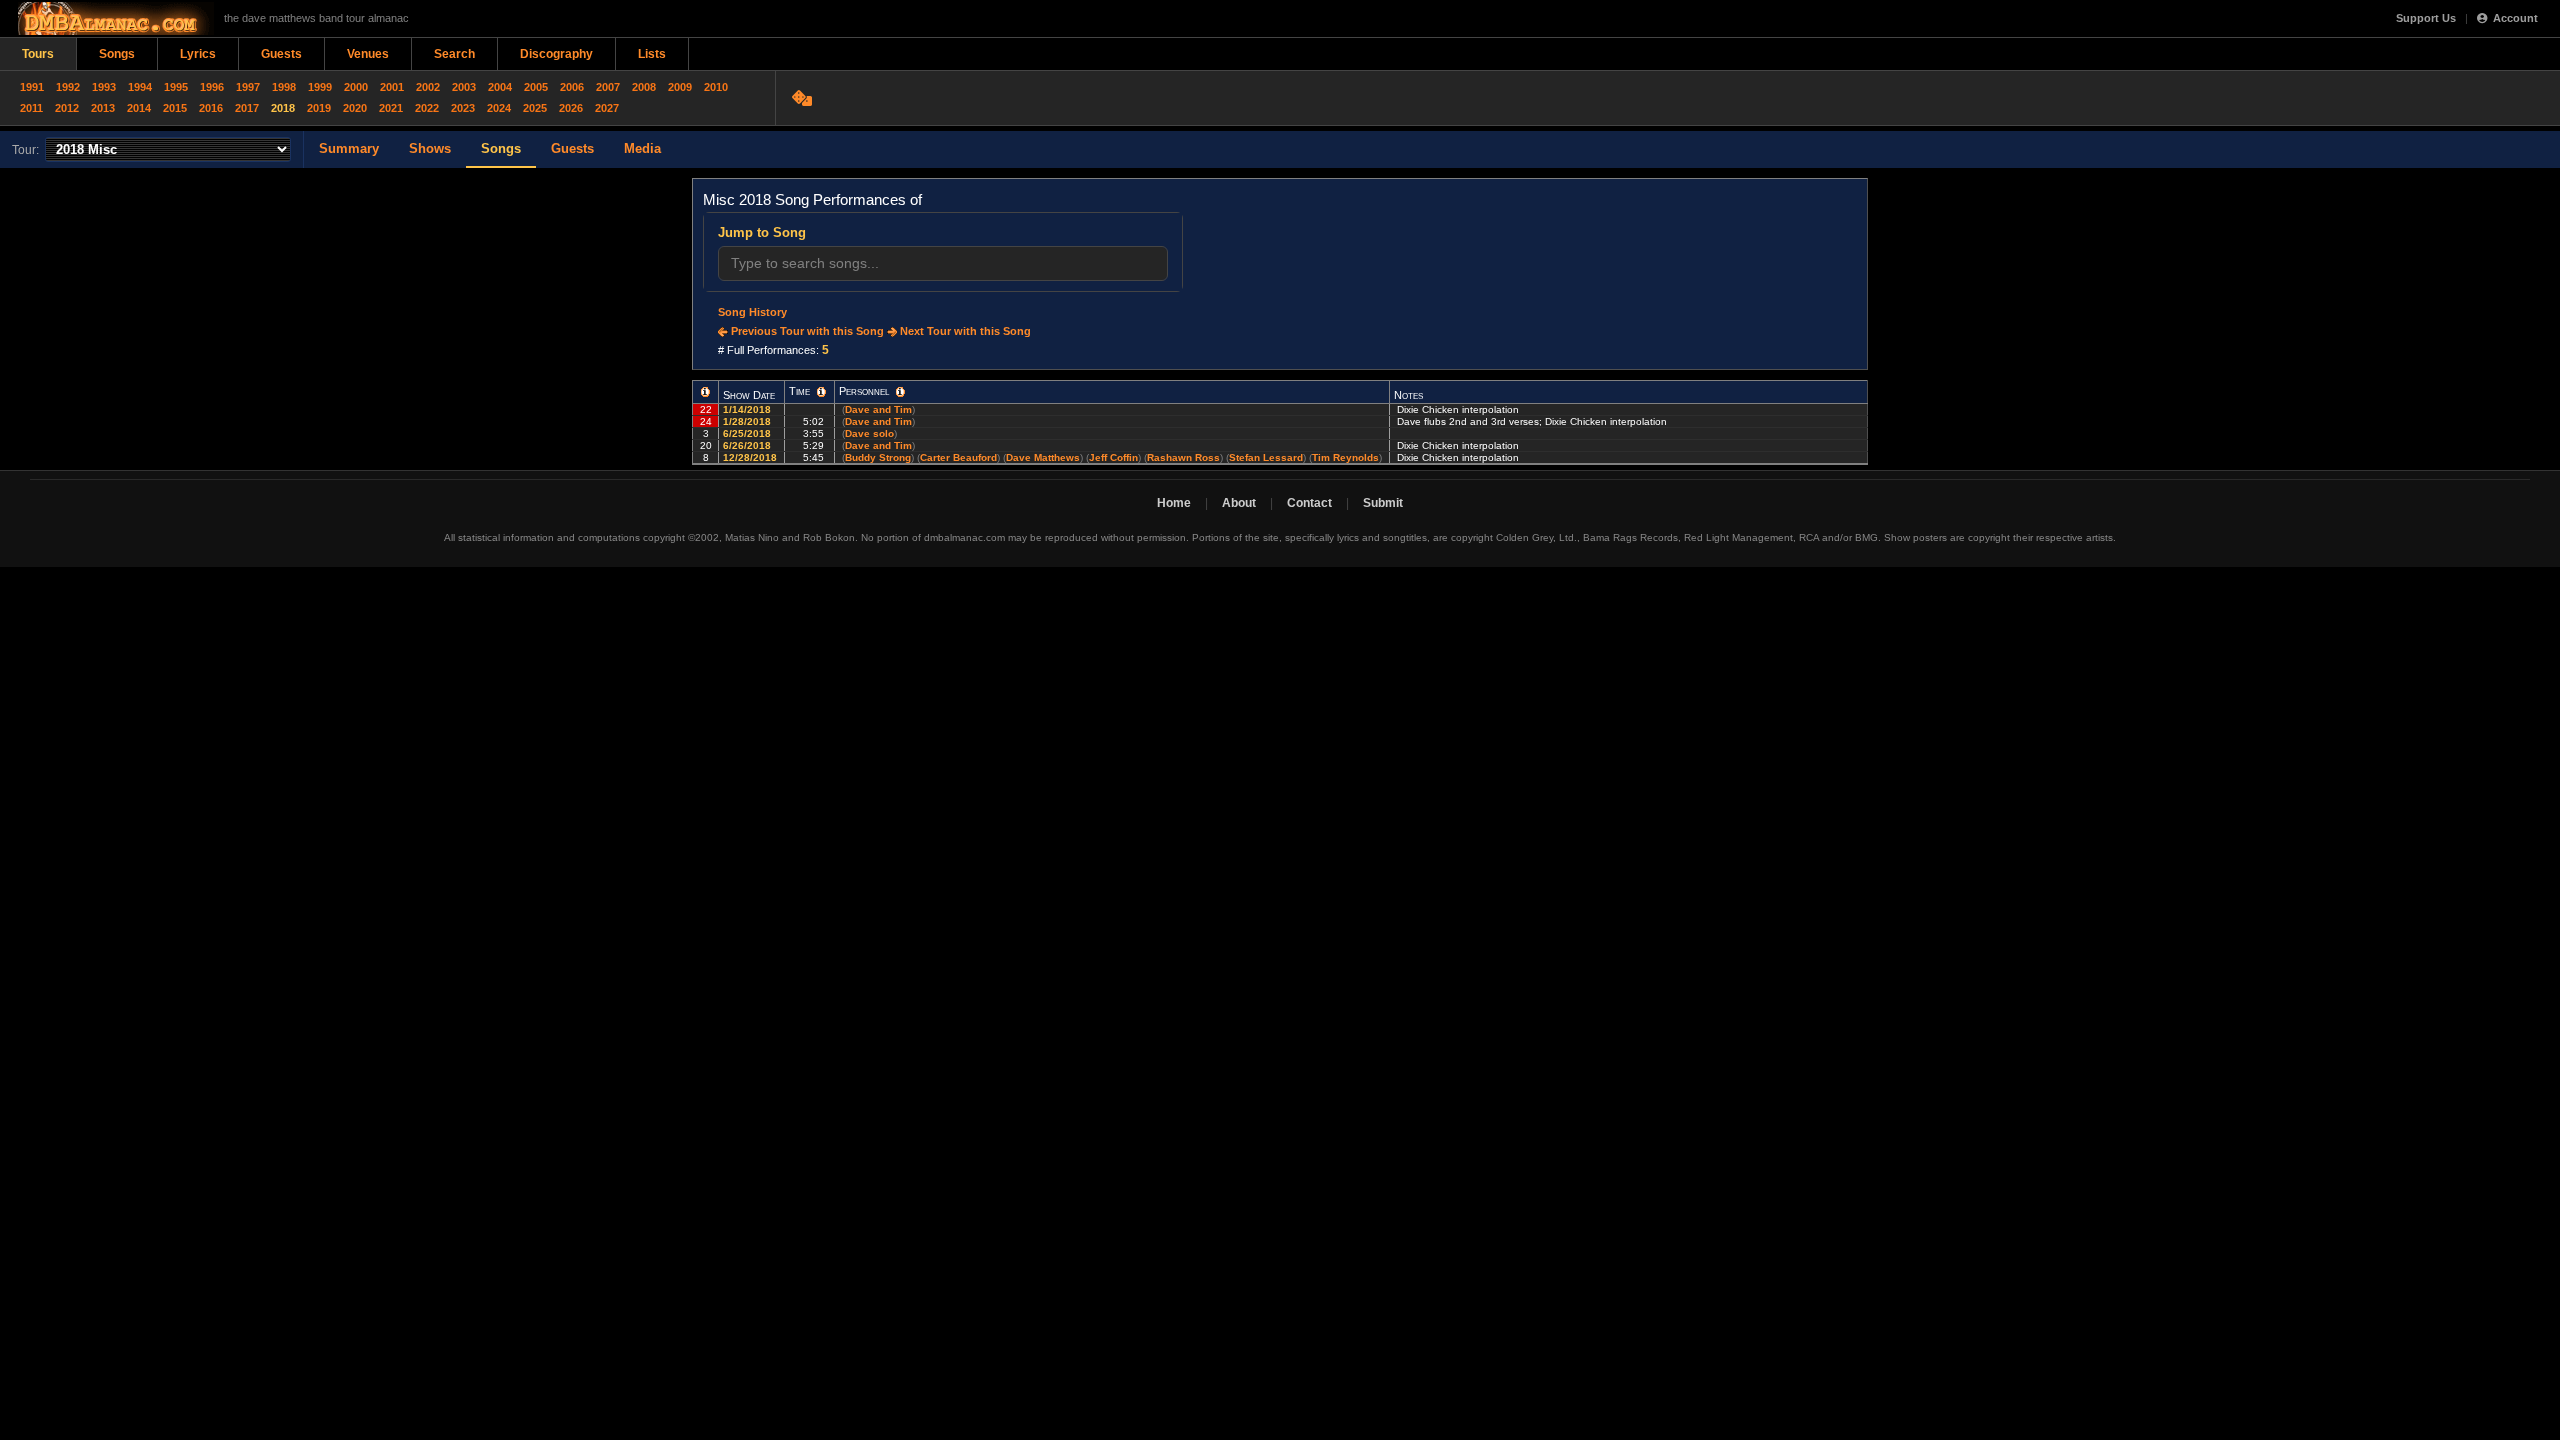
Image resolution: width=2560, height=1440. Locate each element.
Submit (1383, 503)
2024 (499, 108)
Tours (38, 54)
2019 (319, 108)
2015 (175, 108)
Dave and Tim (878, 409)
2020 (355, 108)
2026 (571, 108)
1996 (212, 87)
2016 (211, 108)
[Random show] (804, 98)
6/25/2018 (748, 433)
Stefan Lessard (1266, 457)
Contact (1309, 503)
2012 (67, 108)
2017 (247, 108)
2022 (427, 108)
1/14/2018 (748, 409)
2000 (356, 87)
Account (2515, 18)
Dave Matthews (1043, 457)
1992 (68, 87)
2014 (139, 108)
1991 (32, 87)
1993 (104, 87)
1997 (248, 87)
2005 (536, 87)
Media (642, 148)
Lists (652, 54)
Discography (556, 54)
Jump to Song (762, 232)
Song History (752, 312)
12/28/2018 (751, 457)
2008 (644, 87)
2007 (608, 87)
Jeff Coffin (1113, 457)
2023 (463, 108)
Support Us (2426, 18)
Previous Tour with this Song (806, 331)
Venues (368, 54)
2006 (572, 87)
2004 (500, 87)
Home (1174, 503)
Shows (430, 148)
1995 (176, 87)
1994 (140, 87)
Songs (117, 54)
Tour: (25, 150)
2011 (31, 108)
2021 (391, 108)
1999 (320, 87)
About (1239, 503)
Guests (281, 54)
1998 (284, 87)
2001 (392, 87)
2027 (607, 108)
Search (454, 54)
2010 (716, 87)
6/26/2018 (748, 445)
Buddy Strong (878, 457)
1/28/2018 (748, 421)
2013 (103, 108)
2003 (464, 87)
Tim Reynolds (1345, 457)
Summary (349, 148)
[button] (705, 392)
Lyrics (198, 54)
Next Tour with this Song (964, 331)
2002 (428, 87)
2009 (680, 87)
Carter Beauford (958, 457)
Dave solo (869, 433)
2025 (535, 108)
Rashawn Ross (1183, 457)
